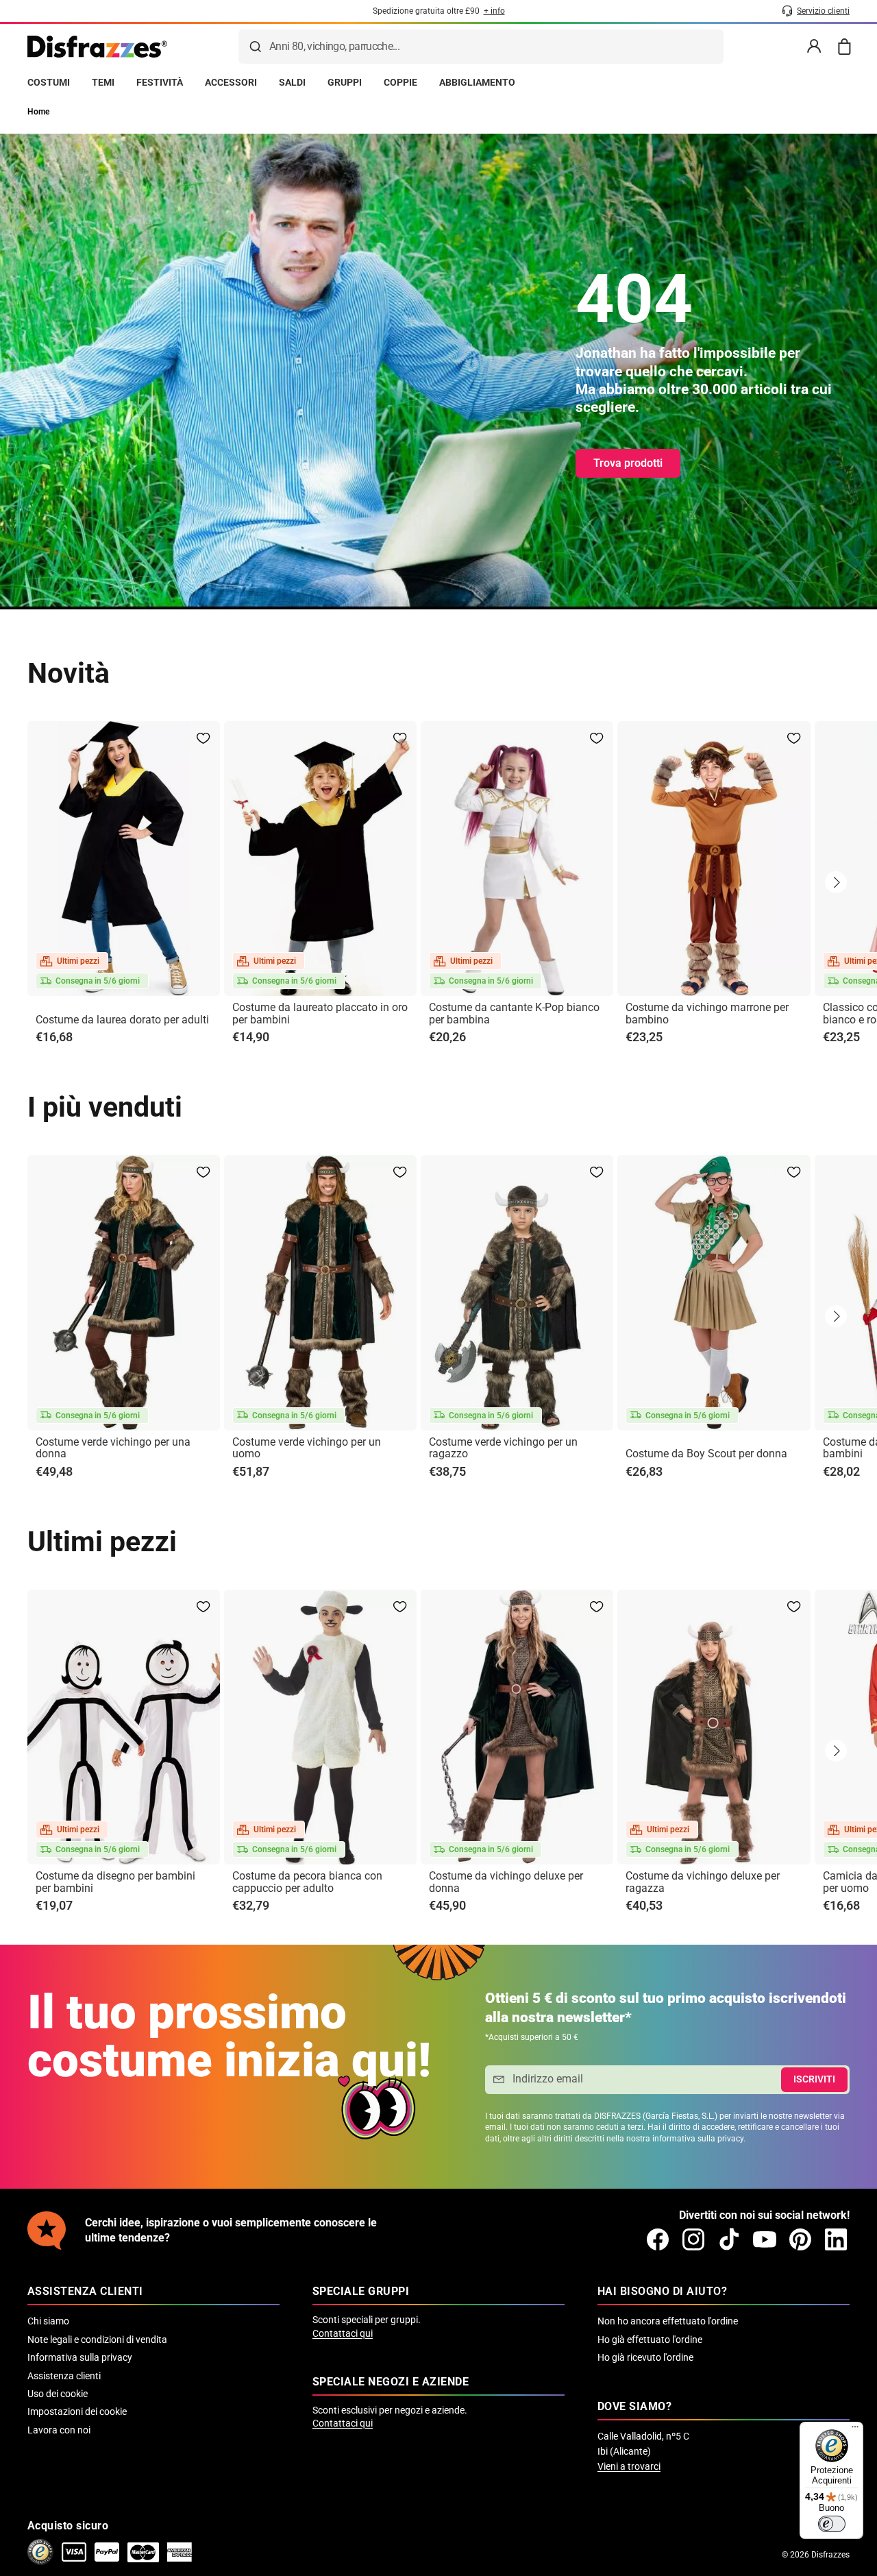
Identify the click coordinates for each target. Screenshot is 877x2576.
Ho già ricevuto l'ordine (645, 2357)
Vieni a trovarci (629, 2466)
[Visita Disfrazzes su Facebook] (658, 2239)
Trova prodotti (628, 463)
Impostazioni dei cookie (77, 2411)
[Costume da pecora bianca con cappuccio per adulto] (320, 1727)
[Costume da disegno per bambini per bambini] (124, 1727)
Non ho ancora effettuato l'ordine (668, 2321)
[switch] (832, 2524)
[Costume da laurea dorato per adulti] (124, 859)
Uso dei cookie (58, 2394)
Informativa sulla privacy (80, 2357)
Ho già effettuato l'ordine (650, 2340)
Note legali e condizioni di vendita (97, 2340)
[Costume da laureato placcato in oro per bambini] (320, 859)
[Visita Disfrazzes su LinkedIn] (836, 2239)
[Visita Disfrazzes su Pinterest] (800, 2239)
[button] (836, 882)
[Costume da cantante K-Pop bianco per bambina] (517, 859)
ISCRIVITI (814, 2079)
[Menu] (855, 2430)
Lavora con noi (59, 2430)
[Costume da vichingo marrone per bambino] (714, 859)
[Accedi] (814, 47)
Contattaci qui (343, 2333)
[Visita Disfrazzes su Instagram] (693, 2239)
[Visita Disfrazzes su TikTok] (729, 2239)
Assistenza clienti (64, 2376)
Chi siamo (48, 2321)
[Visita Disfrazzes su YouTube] (765, 2239)
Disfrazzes (830, 2555)
